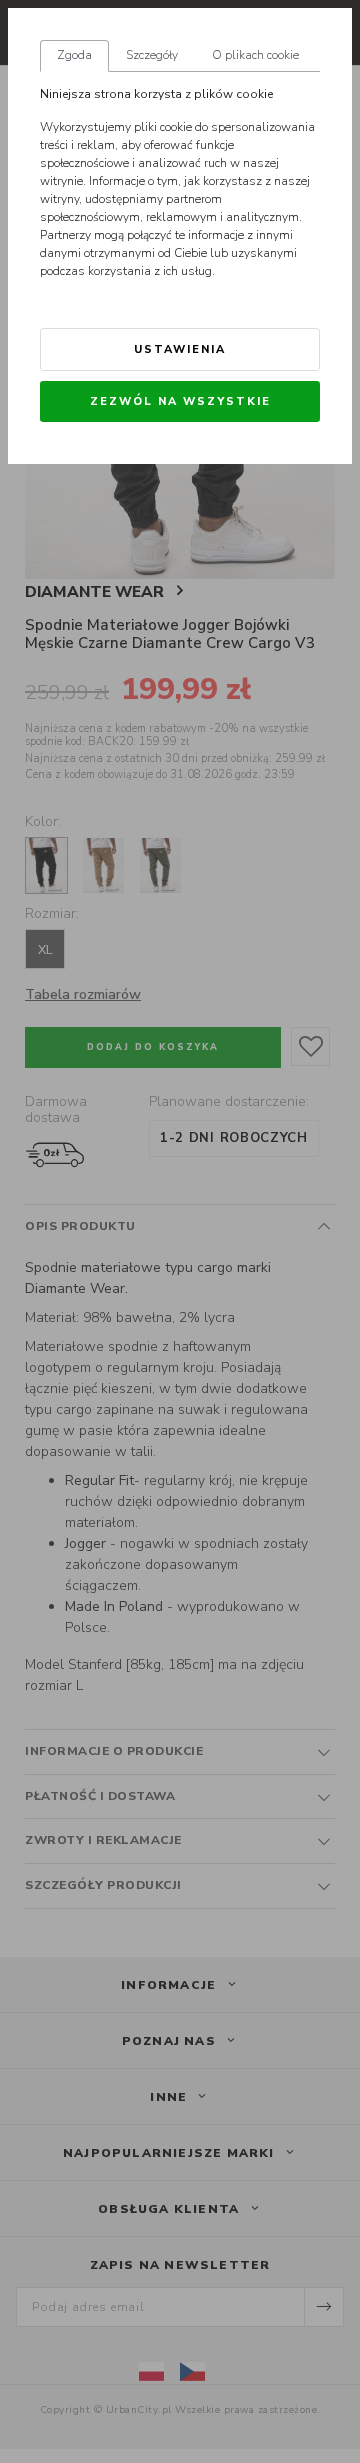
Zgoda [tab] (74, 55)
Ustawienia (180, 349)
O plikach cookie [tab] (255, 55)
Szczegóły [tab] (152, 55)
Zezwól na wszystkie (180, 401)
